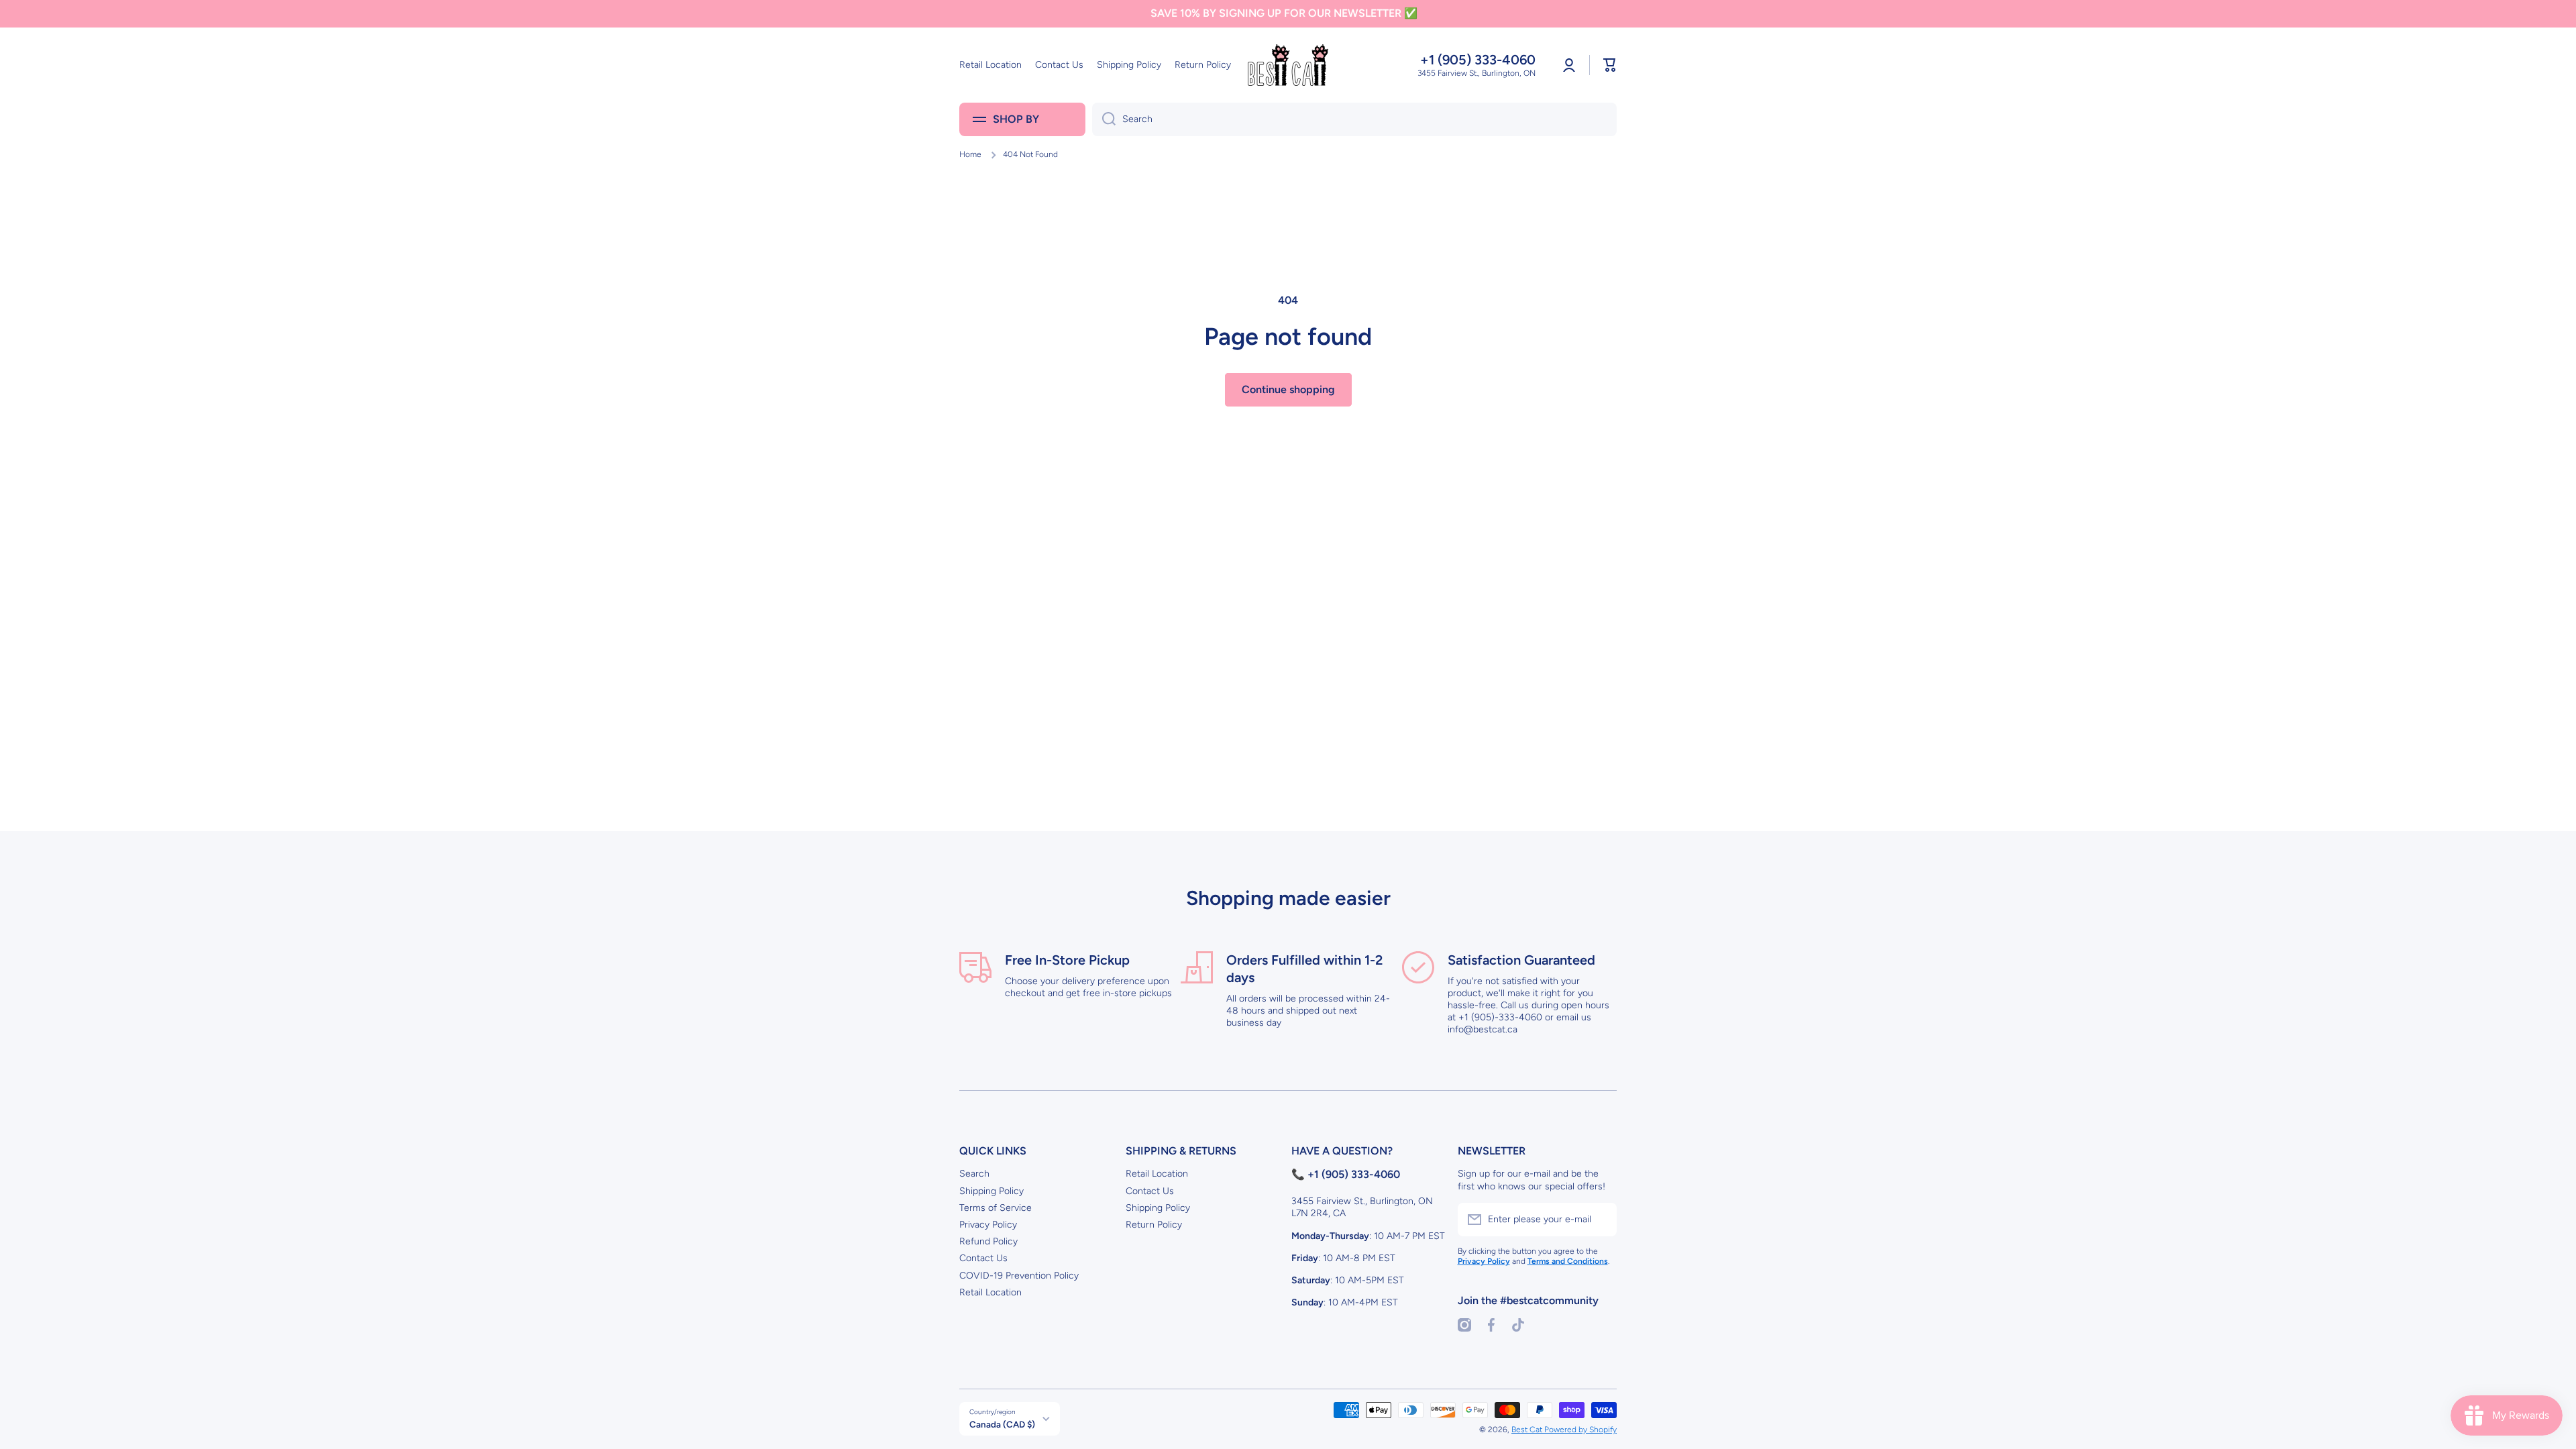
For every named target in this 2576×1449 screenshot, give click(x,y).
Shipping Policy (991, 1191)
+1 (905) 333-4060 (1478, 60)
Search (974, 1174)
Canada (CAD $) (1002, 1424)
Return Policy (1154, 1225)
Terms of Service (996, 1208)
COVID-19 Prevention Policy (1019, 1276)
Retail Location (990, 1292)
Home (970, 154)
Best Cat (1528, 1430)
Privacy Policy (988, 1225)
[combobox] (1354, 119)
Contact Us (983, 1258)
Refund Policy (988, 1241)
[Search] (1104, 119)
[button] (1610, 65)
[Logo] (1288, 65)
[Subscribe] (1600, 1220)
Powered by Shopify (1580, 1430)
